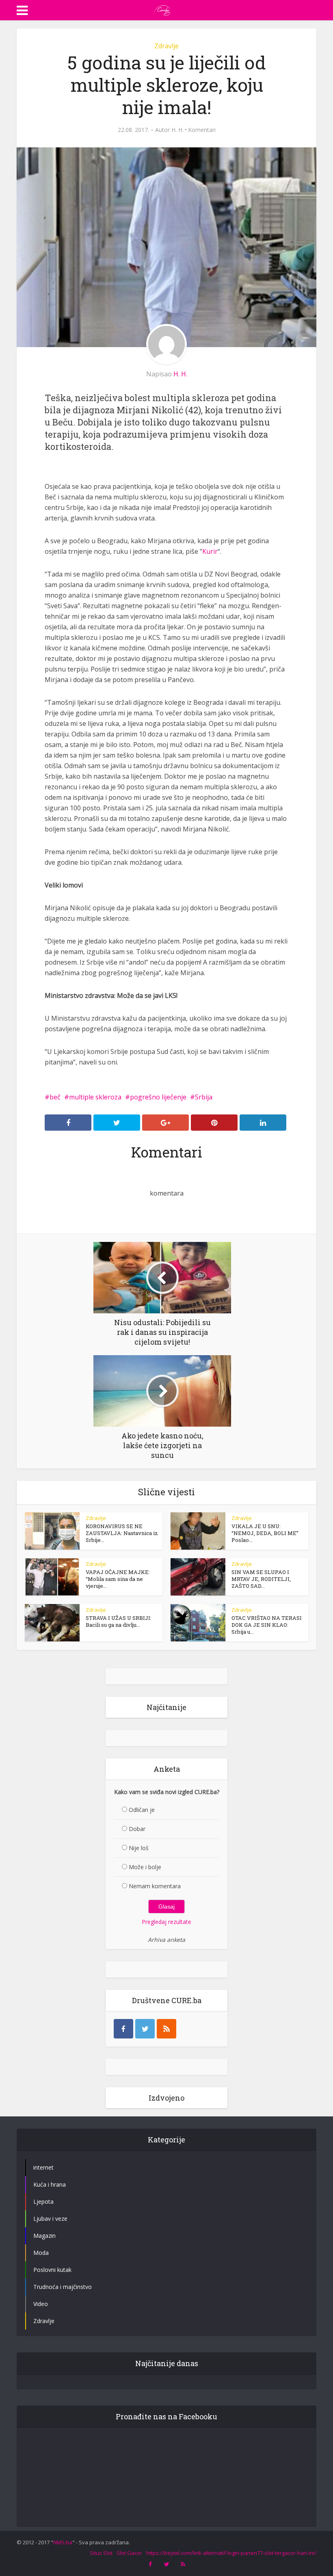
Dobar (137, 1829)
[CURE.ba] (162, 9)
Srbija (204, 1097)
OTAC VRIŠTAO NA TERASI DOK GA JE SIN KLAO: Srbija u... (267, 1625)
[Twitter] (145, 2029)
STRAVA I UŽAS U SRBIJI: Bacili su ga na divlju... (119, 1621)
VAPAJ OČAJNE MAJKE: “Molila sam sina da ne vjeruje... (118, 1579)
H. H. (177, 130)
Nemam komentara (155, 1886)
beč (55, 1097)
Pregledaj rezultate (166, 1922)
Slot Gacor (129, 2553)
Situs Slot (101, 2553)
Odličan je (142, 1810)
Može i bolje (145, 1867)
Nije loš (139, 1848)
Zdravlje (166, 46)
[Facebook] (123, 2029)
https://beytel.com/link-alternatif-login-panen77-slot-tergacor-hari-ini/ (231, 2553)
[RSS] (166, 2029)
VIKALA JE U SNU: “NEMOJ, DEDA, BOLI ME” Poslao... (265, 1533)
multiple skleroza (95, 1097)
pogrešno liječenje (158, 1097)
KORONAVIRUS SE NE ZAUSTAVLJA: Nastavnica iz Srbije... (122, 1533)
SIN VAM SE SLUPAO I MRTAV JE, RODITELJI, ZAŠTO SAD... (261, 1579)
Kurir (210, 551)
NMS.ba (63, 2542)
